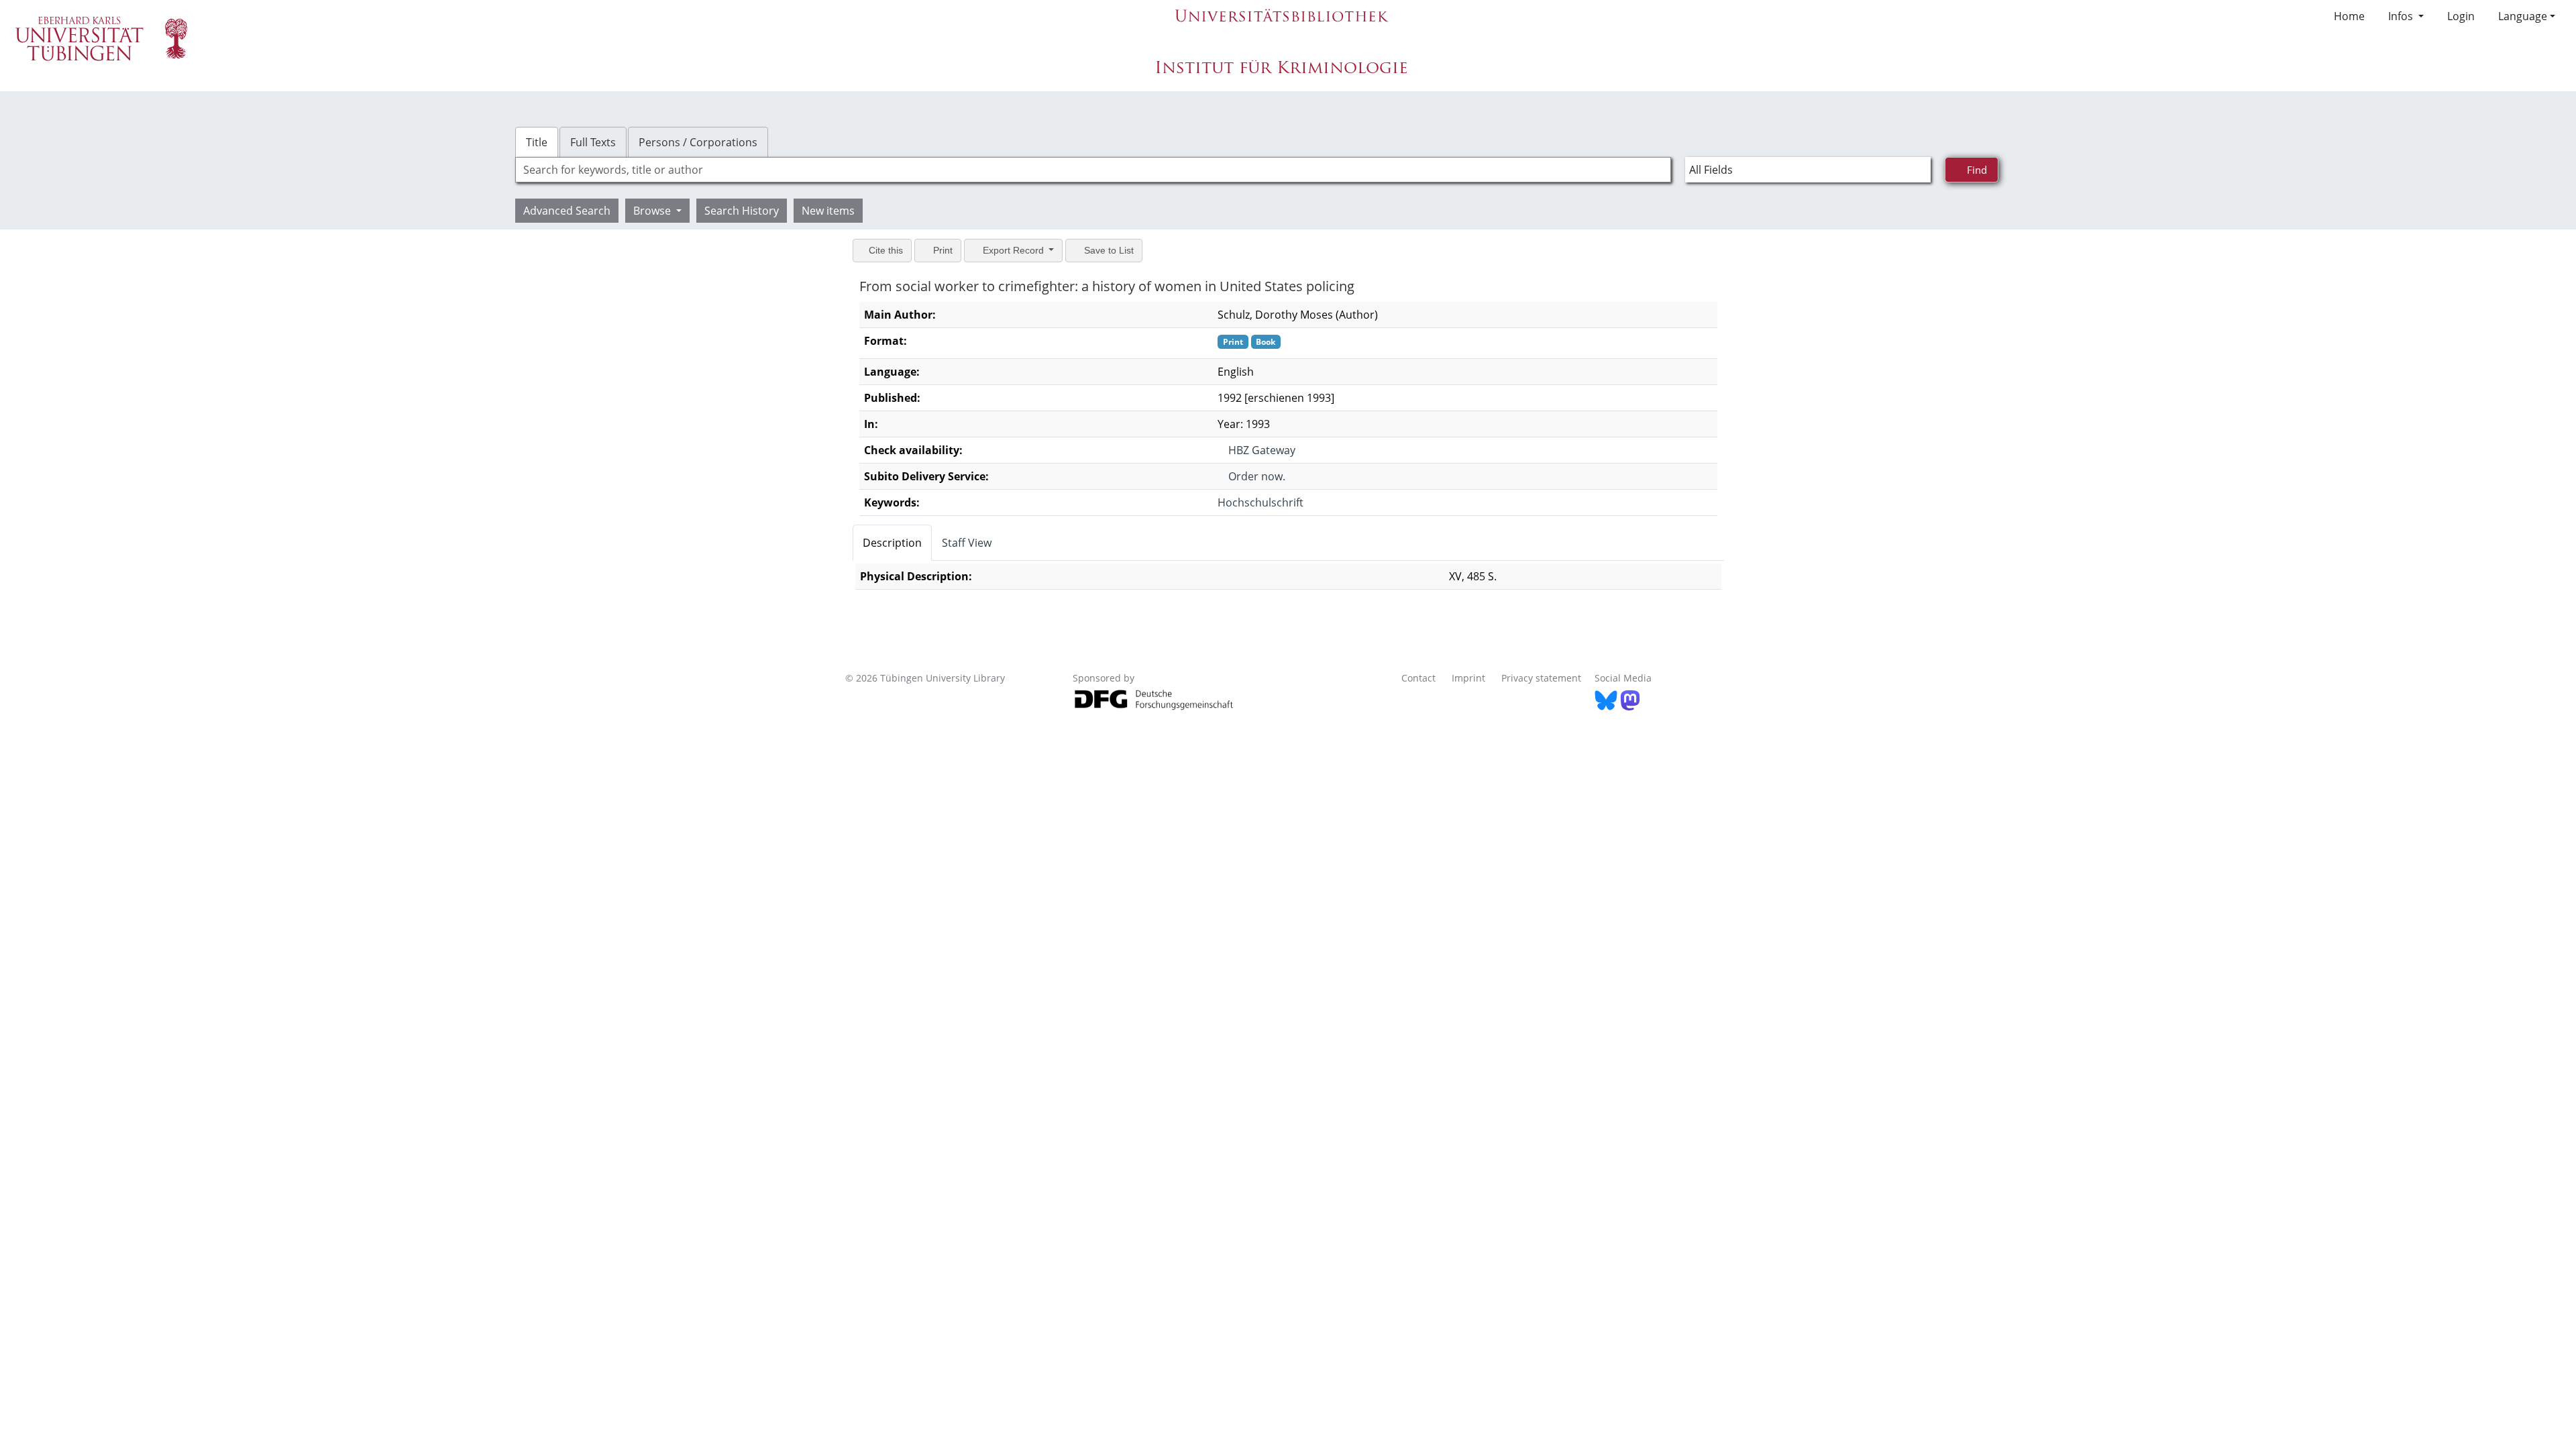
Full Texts (593, 142)
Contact (1418, 678)
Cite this (887, 250)
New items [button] (828, 211)
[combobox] (1093, 170)
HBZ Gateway (1258, 450)
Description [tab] (892, 543)
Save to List (1117, 250)
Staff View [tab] (967, 543)
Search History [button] (742, 211)
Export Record (1019, 250)
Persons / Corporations (698, 142)
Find (1978, 169)
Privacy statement (1541, 678)
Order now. (1253, 476)
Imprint (1468, 678)
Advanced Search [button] (567, 211)
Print (946, 250)
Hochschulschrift (1256, 502)
